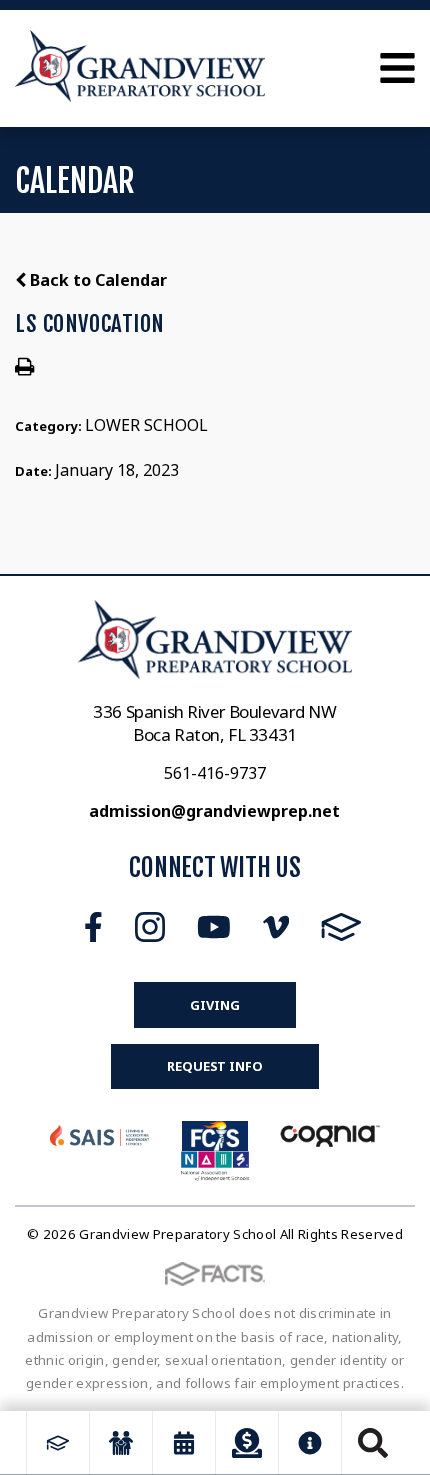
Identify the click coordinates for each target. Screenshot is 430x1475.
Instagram (150, 927)
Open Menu (397, 68)
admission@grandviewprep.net (214, 811)
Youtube (214, 927)
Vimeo (276, 927)
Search (373, 1443)
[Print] (24, 368)
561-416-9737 (215, 773)
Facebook (93, 927)
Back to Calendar (96, 280)
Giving (214, 1005)
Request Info (214, 1066)
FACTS (341, 927)
